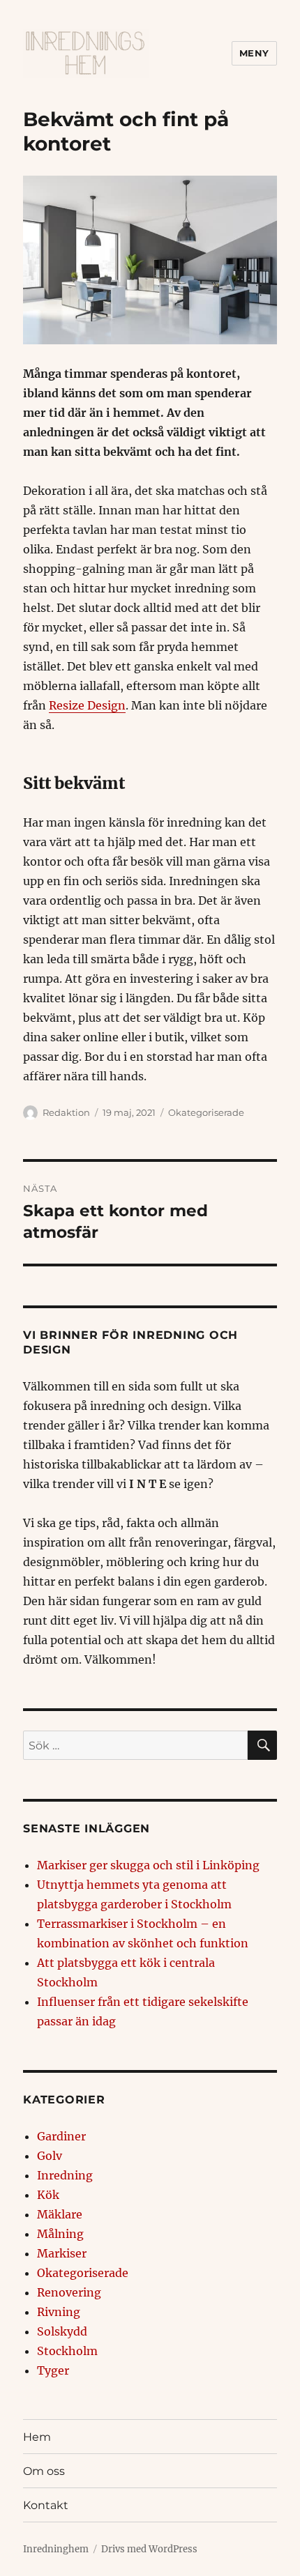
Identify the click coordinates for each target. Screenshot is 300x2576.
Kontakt (46, 2505)
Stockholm (67, 2351)
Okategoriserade (206, 1112)
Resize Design (87, 705)
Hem (37, 2437)
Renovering (69, 2292)
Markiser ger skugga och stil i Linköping (148, 1865)
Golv (50, 2156)
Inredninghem (56, 2549)
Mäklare (60, 2214)
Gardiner (61, 2136)
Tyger (53, 2370)
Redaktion (66, 1112)
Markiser (62, 2253)
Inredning (65, 2175)
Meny (254, 53)
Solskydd (62, 2331)
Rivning (59, 2312)
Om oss (44, 2471)
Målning (60, 2234)
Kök (48, 2195)
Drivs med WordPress (149, 2549)
